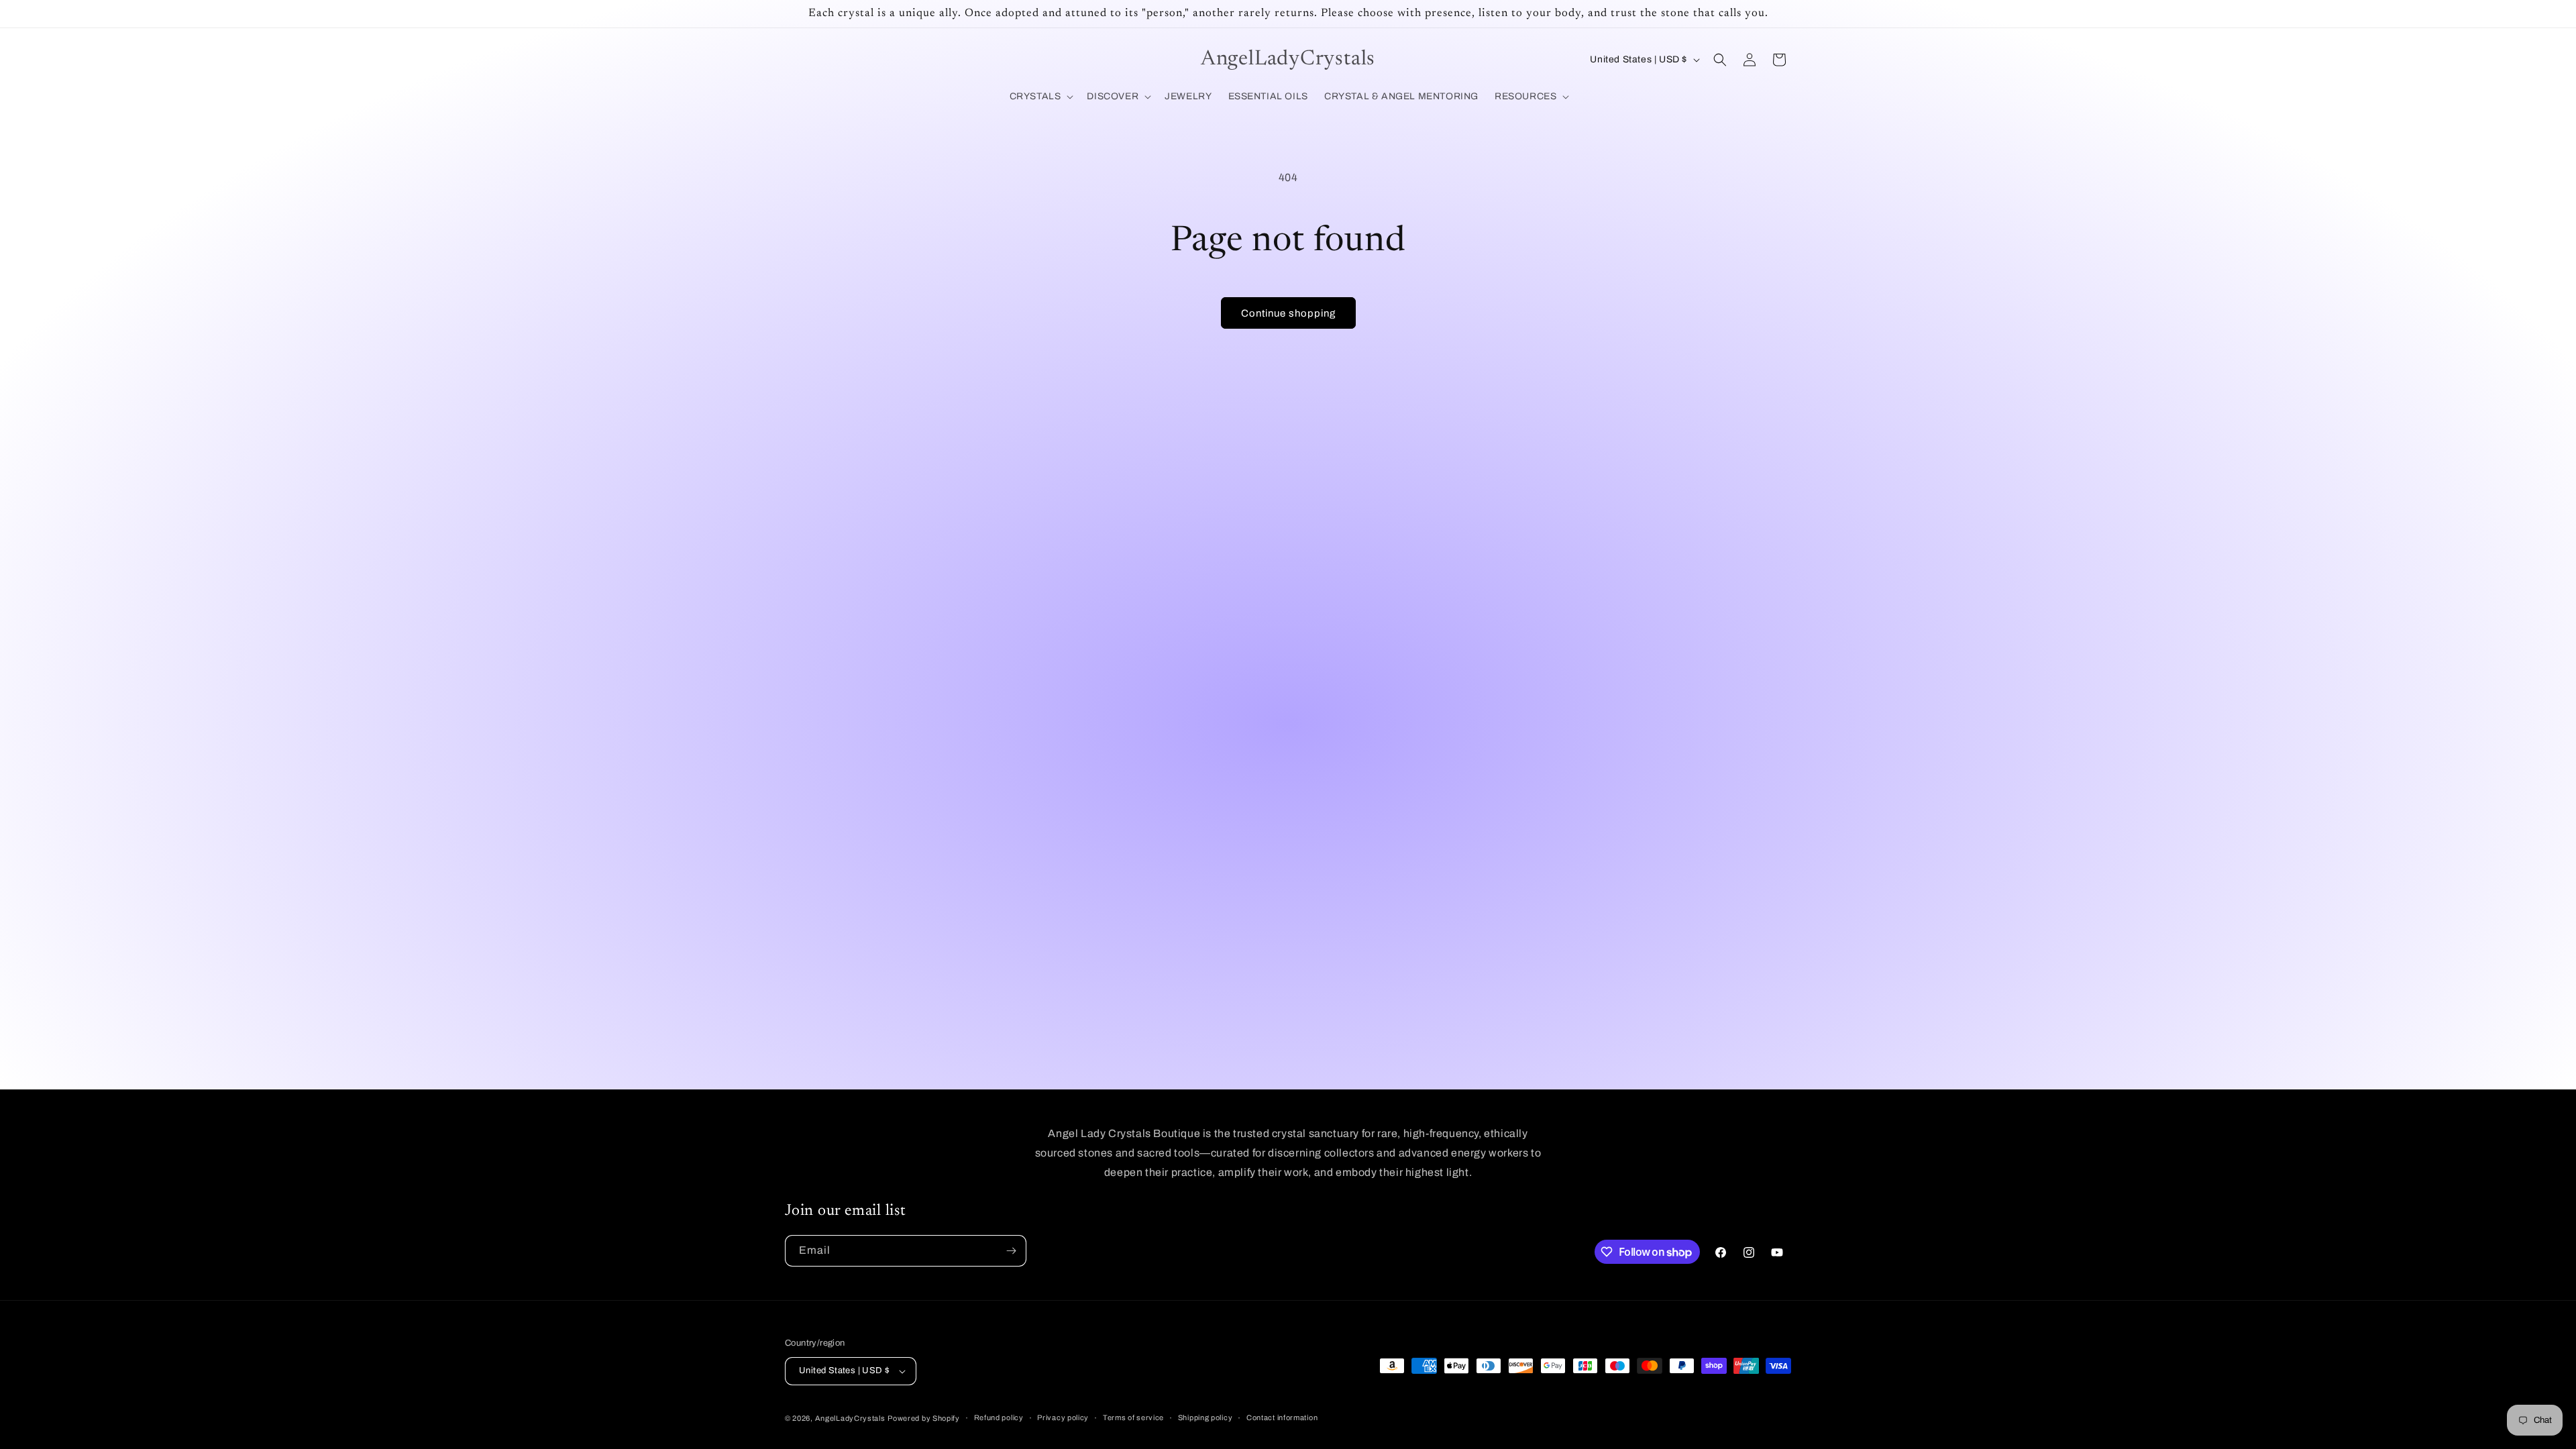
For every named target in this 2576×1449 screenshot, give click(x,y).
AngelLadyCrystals (850, 1418)
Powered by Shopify (924, 1418)
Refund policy (999, 1417)
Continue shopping (1288, 313)
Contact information (1282, 1417)
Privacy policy (1063, 1417)
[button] (1040, 97)
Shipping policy (1205, 1417)
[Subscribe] (1011, 1251)
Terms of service (1133, 1417)
